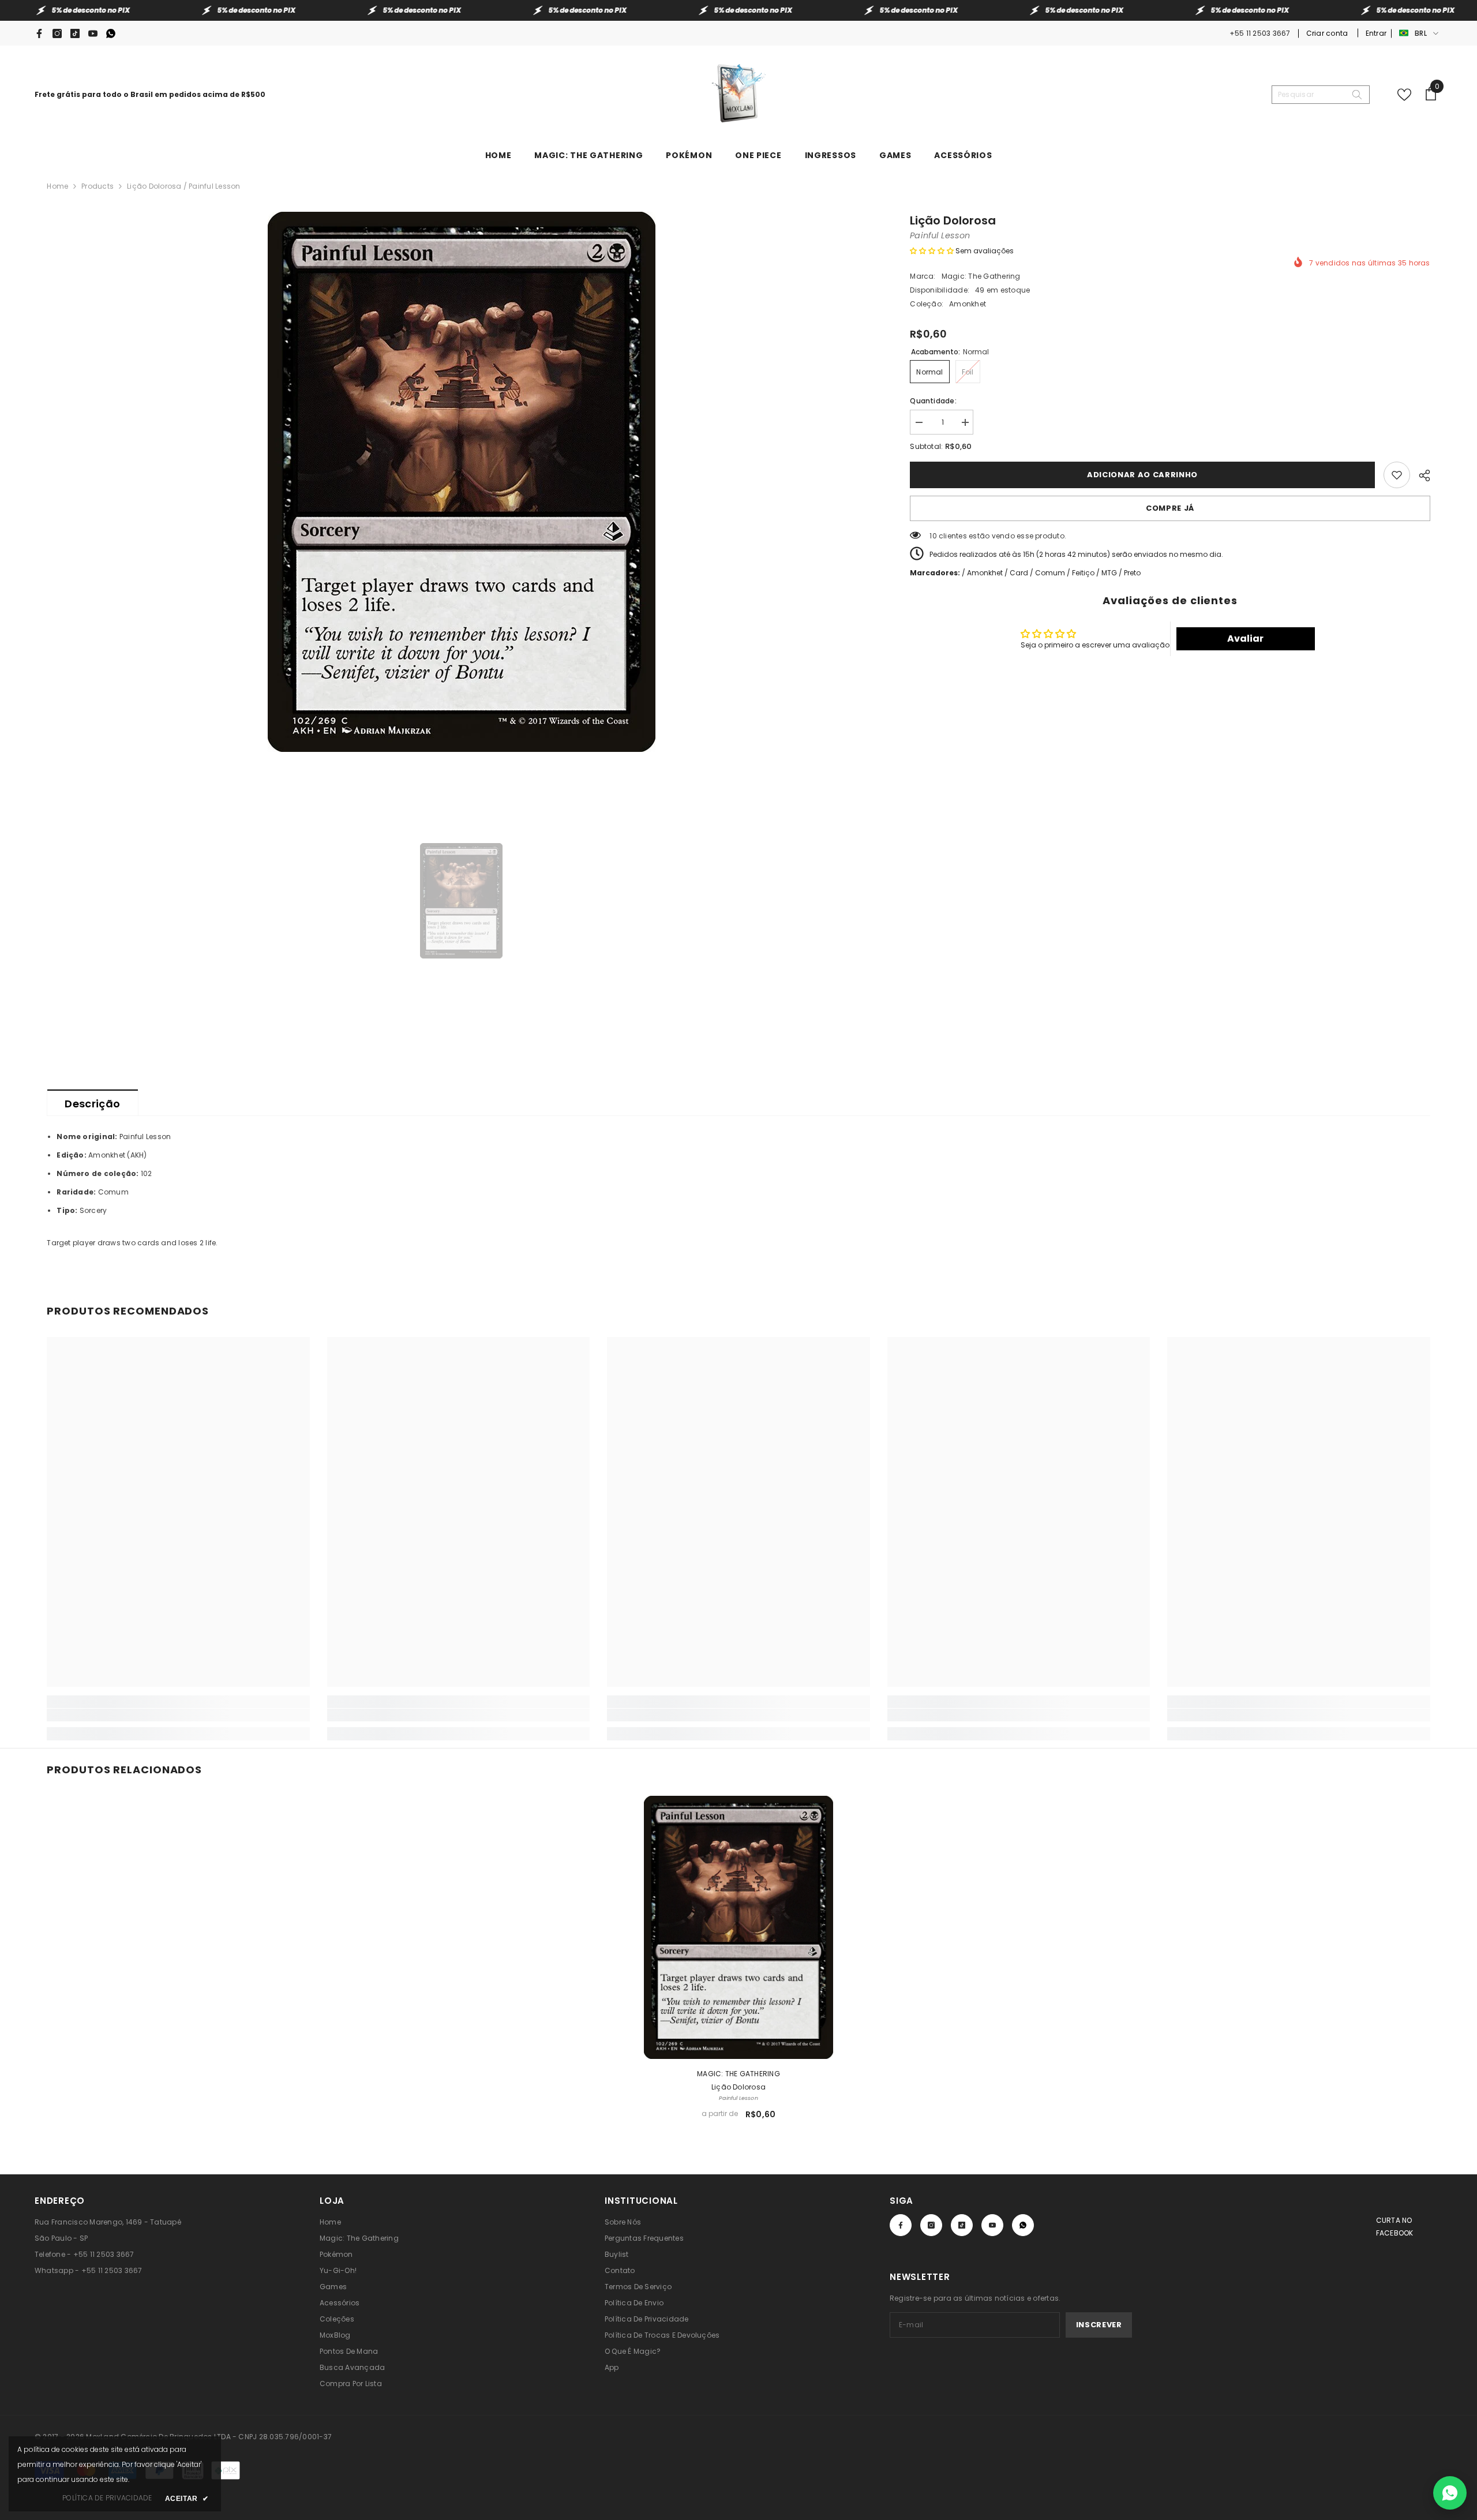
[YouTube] (93, 33)
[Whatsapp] (111, 33)
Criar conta (1328, 33)
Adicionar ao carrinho (1140, 475)
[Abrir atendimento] (1450, 2493)
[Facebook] (39, 33)
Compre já (1170, 508)
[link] (178, 1715)
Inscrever (1099, 2325)
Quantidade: (933, 401)
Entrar (1376, 33)
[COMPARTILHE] (1420, 474)
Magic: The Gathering (981, 276)
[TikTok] (75, 33)
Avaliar (1245, 639)
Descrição (92, 1104)
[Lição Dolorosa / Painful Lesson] (738, 1927)
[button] (932, 251)
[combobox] (1311, 95)
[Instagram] (57, 33)
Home (57, 186)
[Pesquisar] (1321, 95)
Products (98, 186)
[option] (461, 482)
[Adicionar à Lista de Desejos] (1397, 475)
